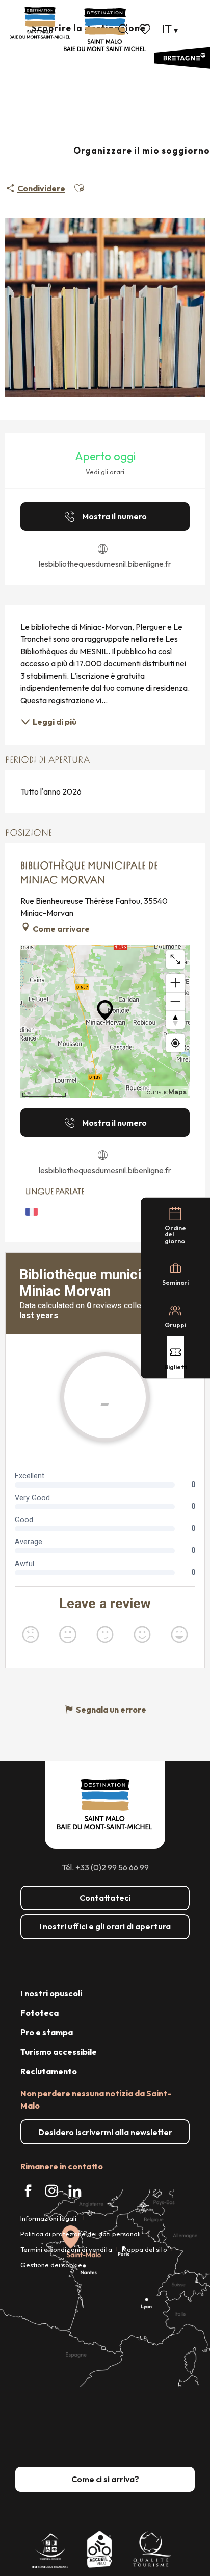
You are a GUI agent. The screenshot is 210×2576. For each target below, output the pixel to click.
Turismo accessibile (59, 2052)
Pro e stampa (47, 2032)
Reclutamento (49, 2071)
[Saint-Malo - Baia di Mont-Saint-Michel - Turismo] (105, 30)
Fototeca (40, 2013)
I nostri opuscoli (51, 1993)
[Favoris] (146, 29)
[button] (123, 29)
